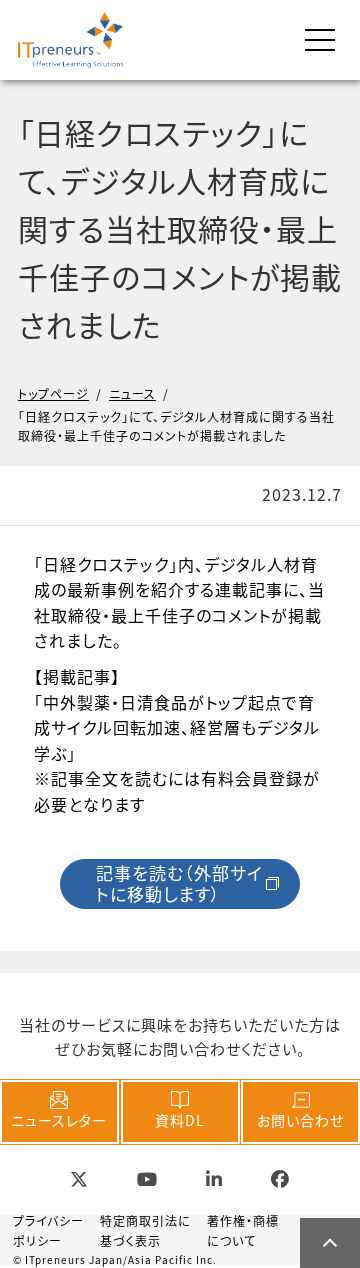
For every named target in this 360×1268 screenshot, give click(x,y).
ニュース (132, 393)
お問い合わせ (300, 1120)
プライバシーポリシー (48, 1230)
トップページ (53, 393)
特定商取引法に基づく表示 (145, 1230)
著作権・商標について (243, 1230)
